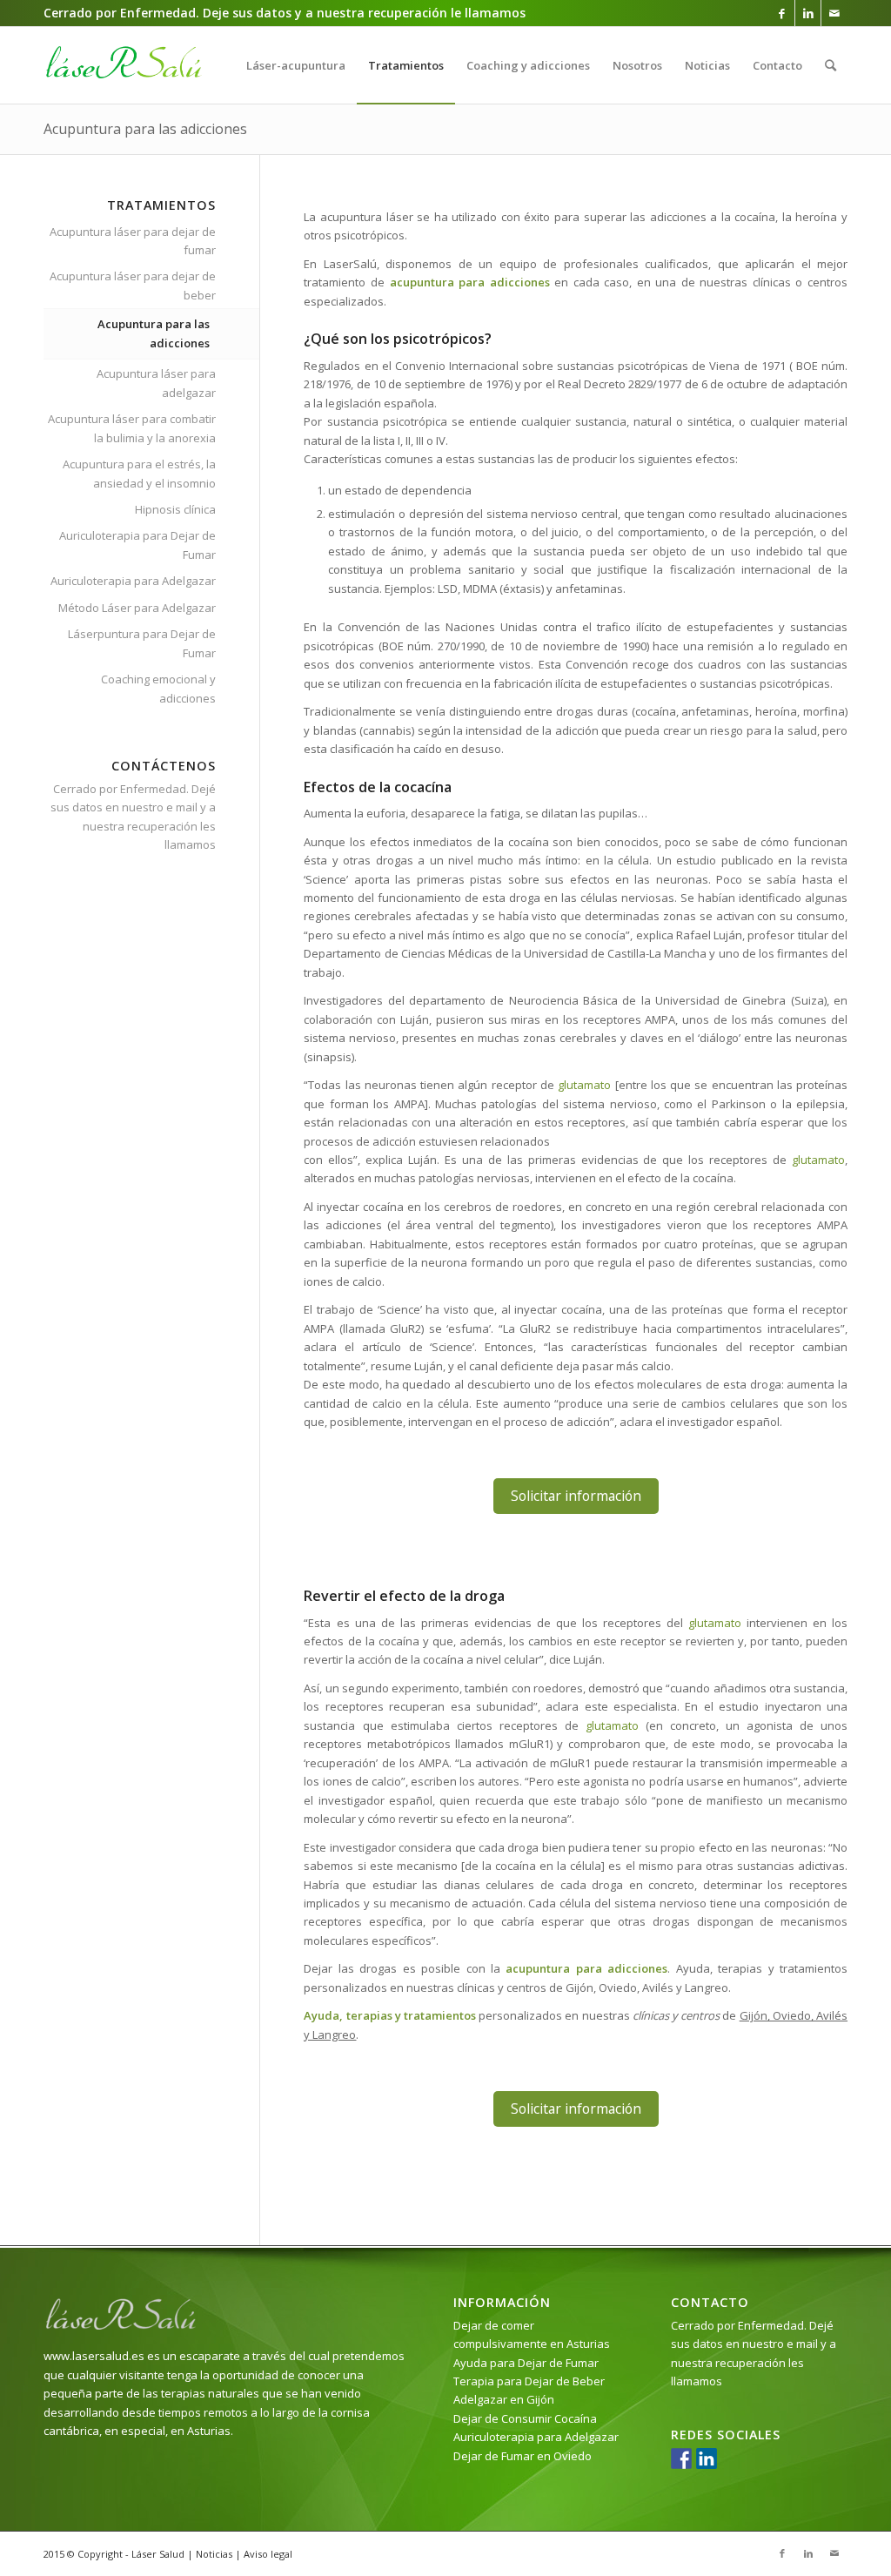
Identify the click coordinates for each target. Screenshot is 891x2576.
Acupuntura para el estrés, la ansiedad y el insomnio (139, 473)
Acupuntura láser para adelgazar (156, 383)
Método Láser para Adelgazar (137, 608)
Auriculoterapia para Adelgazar (133, 581)
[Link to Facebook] (782, 13)
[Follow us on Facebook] (681, 2458)
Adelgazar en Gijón (504, 2399)
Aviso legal (268, 2554)
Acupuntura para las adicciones (145, 129)
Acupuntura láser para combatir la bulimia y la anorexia (132, 428)
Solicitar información (576, 1496)
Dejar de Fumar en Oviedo (523, 2456)
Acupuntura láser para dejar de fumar (133, 241)
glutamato (584, 1085)
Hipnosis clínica (175, 509)
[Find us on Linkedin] (707, 2458)
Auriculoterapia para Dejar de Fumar (137, 545)
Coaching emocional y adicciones (158, 688)
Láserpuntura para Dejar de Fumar (142, 643)
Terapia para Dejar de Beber (529, 2381)
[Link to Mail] (834, 13)
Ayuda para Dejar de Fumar (526, 2363)
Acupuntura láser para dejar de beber (133, 285)
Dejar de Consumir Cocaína (525, 2418)
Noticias (214, 2554)
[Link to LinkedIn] (808, 13)
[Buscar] (831, 65)
